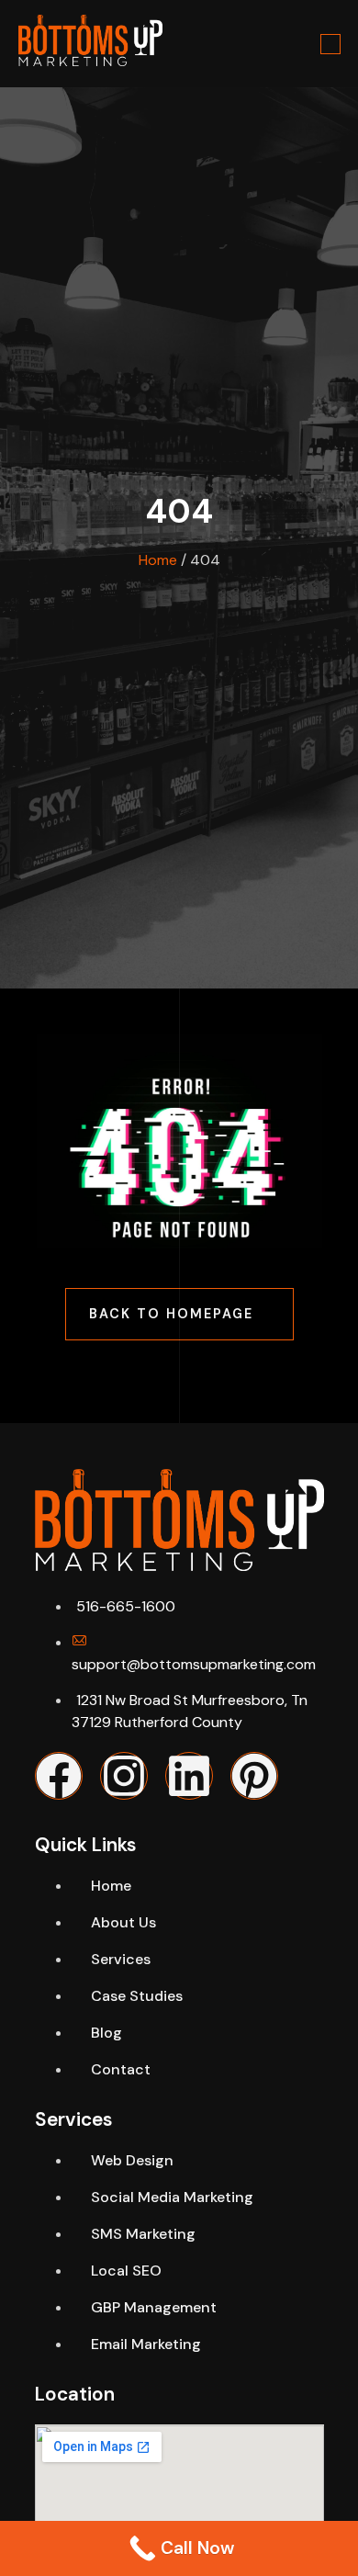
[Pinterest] (254, 1776)
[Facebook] (59, 1776)
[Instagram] (124, 1776)
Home (158, 560)
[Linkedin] (189, 1776)
